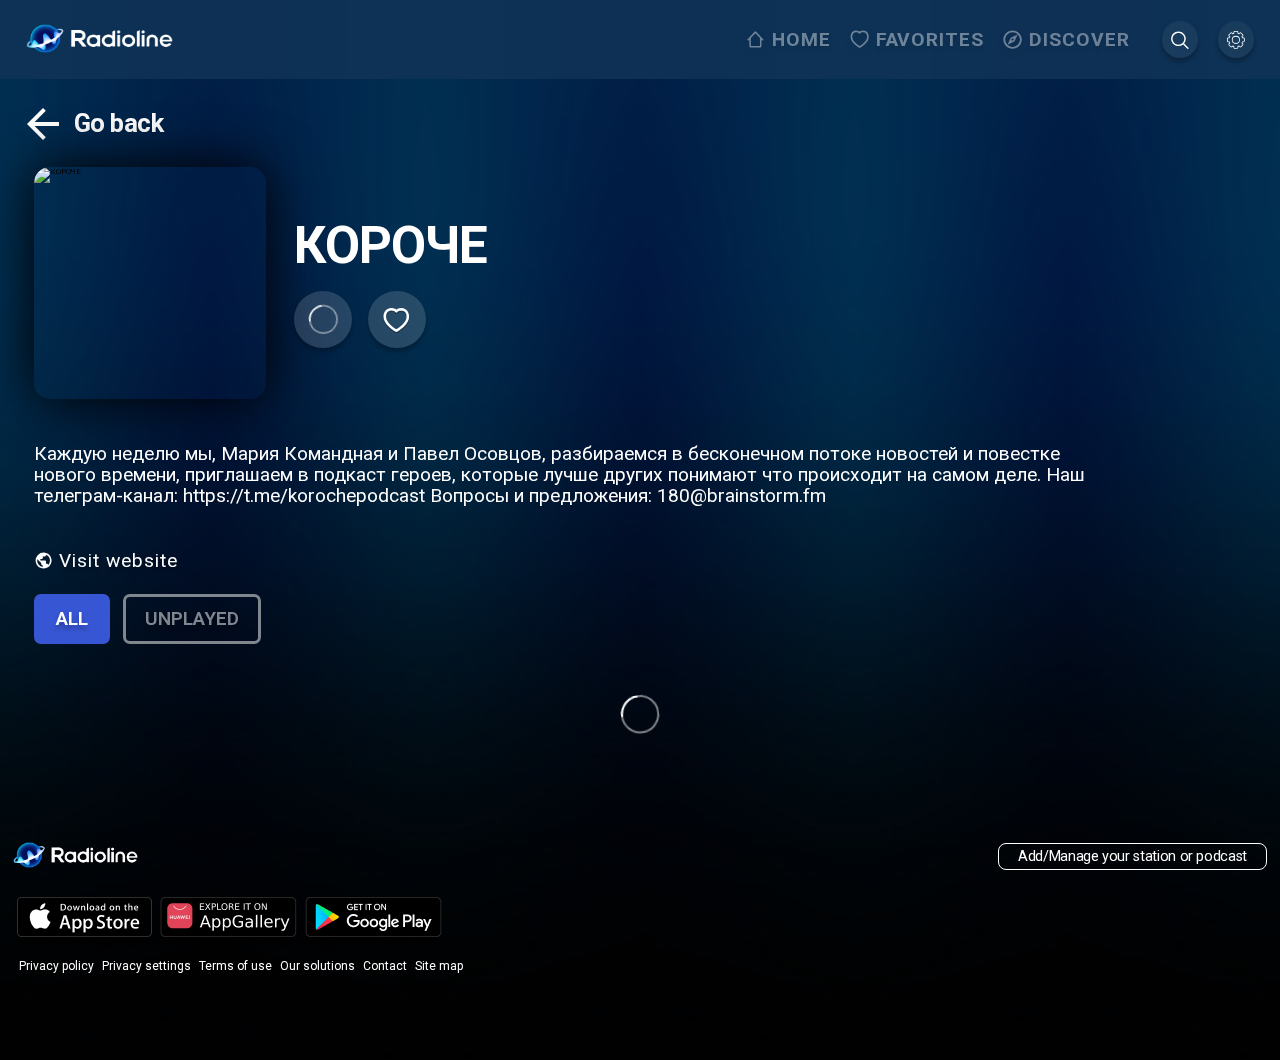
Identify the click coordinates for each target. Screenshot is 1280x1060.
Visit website (118, 560)
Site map (439, 966)
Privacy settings (146, 966)
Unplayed (192, 618)
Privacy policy (56, 966)
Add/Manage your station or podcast (1132, 856)
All (72, 618)
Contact (385, 966)
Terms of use (235, 966)
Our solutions (317, 966)
